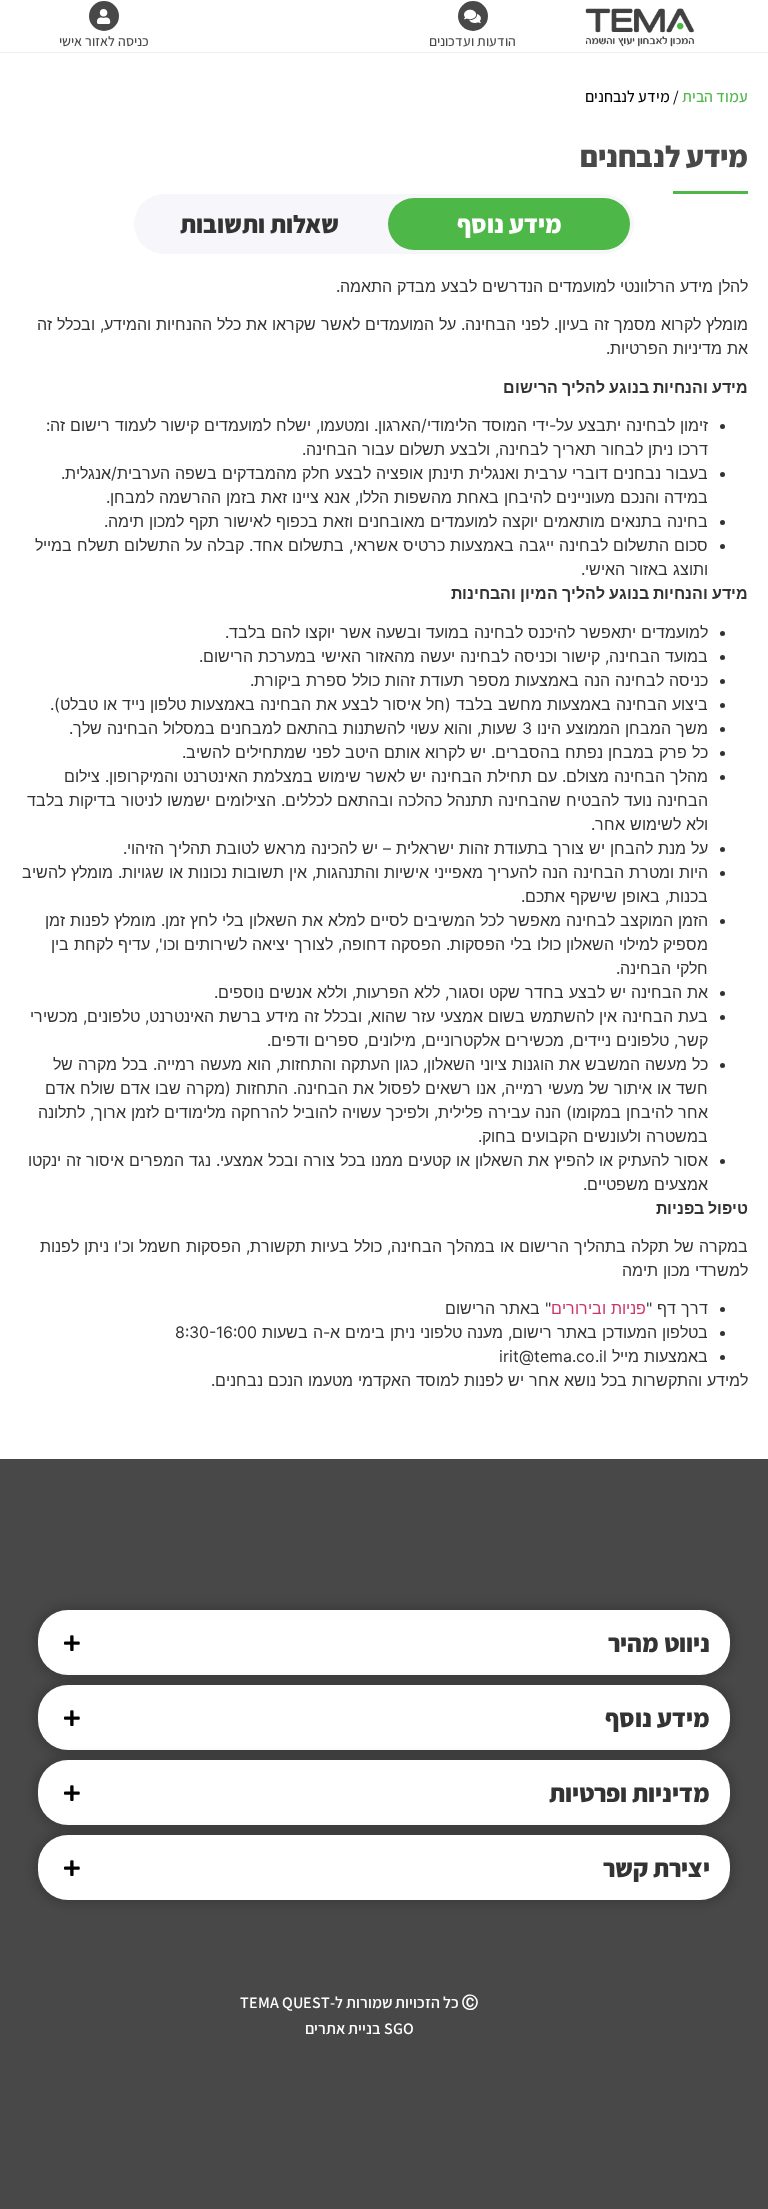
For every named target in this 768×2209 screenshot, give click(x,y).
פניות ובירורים (598, 1308)
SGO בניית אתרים (359, 2028)
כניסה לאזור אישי (104, 41)
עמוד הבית (715, 96)
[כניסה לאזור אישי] (104, 16)
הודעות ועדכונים (472, 41)
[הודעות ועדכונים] (473, 16)
